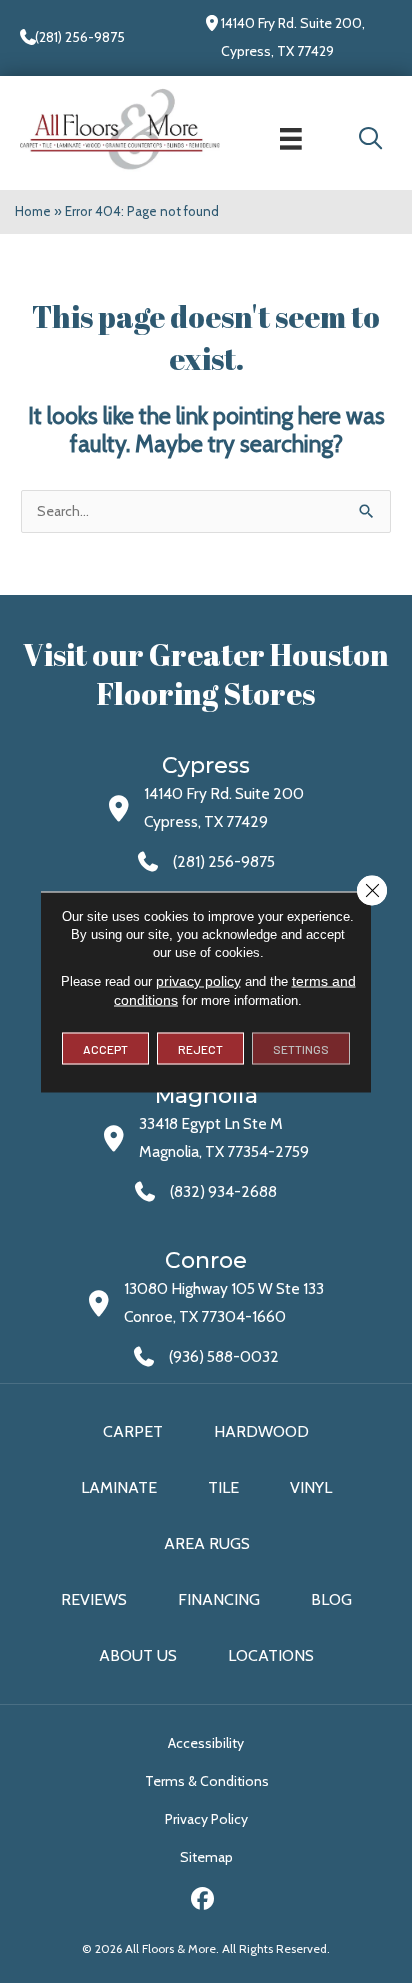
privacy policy (198, 980)
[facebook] (203, 1901)
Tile (223, 1487)
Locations (271, 1655)
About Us (138, 1655)
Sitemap (206, 1857)
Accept (105, 1048)
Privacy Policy (206, 1819)
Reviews (94, 1599)
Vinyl (311, 1487)
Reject (200, 1048)
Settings (301, 1048)
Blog (331, 1599)
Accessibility (206, 1743)
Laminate (119, 1487)
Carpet (133, 1431)
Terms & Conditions (207, 1781)
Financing (219, 1599)
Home (33, 211)
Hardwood (261, 1431)
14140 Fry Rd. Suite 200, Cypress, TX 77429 (293, 37)
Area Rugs (207, 1543)
